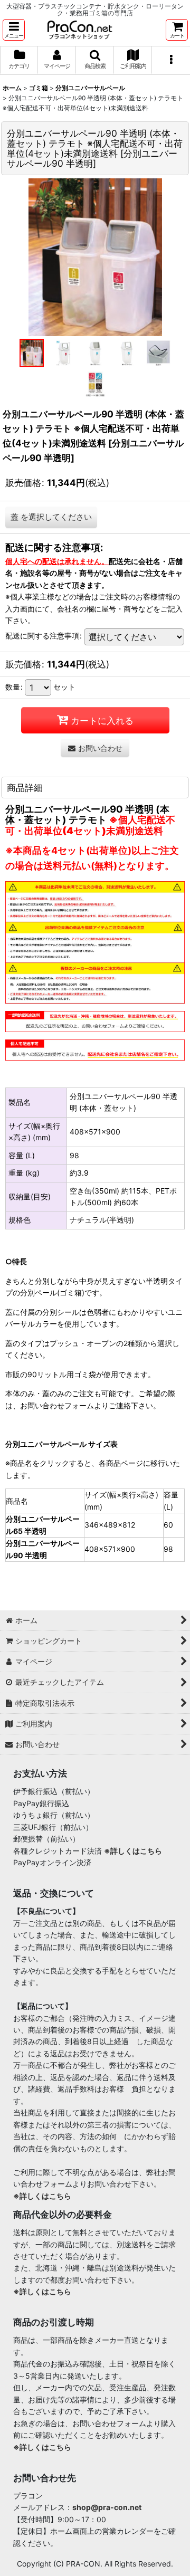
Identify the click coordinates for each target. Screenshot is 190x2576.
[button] (14, 30)
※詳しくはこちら (133, 1851)
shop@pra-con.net (107, 2507)
